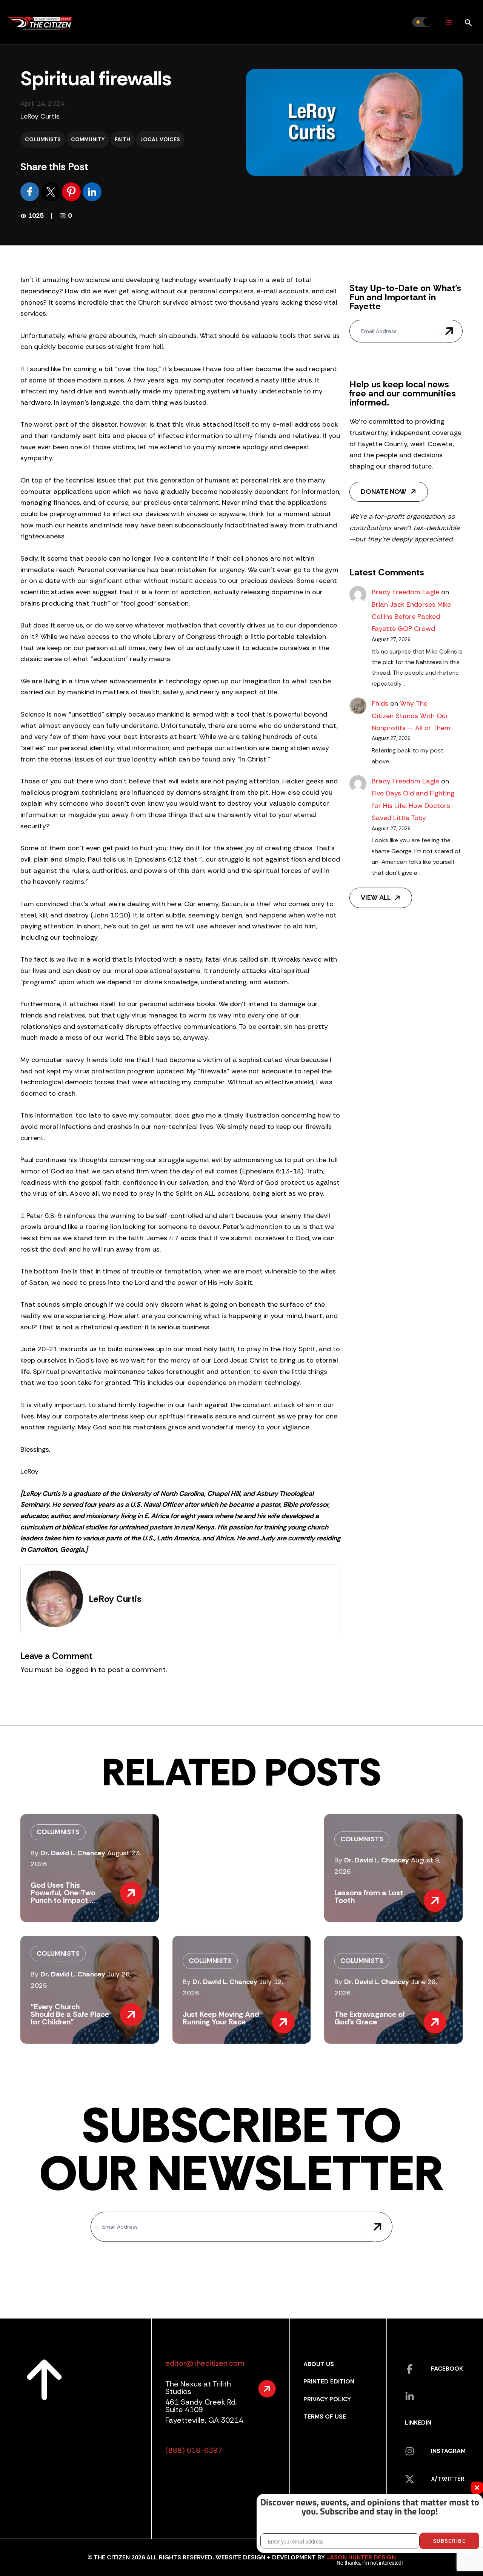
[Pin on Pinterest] (72, 191)
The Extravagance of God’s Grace (370, 2018)
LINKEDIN (418, 2423)
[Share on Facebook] (31, 191)
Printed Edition (329, 2381)
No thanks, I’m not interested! (370, 2563)
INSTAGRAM (448, 2451)
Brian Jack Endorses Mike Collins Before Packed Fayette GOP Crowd (411, 617)
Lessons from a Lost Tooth (369, 1896)
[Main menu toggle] (448, 22)
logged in (81, 1670)
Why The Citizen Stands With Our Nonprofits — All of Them (411, 716)
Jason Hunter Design (361, 2557)
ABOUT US (319, 2364)
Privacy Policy (327, 2399)
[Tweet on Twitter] (52, 191)
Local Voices (160, 139)
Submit (449, 331)
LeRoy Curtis (40, 116)
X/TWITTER (448, 2479)
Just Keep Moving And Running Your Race (221, 2018)
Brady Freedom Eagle (405, 592)
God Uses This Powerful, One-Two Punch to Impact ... (63, 1893)
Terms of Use (325, 2416)
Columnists (43, 139)
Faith (122, 139)
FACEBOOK (447, 2369)
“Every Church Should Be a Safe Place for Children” (70, 2014)
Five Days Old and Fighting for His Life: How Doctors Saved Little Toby (413, 805)
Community (88, 139)
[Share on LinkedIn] (92, 191)
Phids (380, 703)
